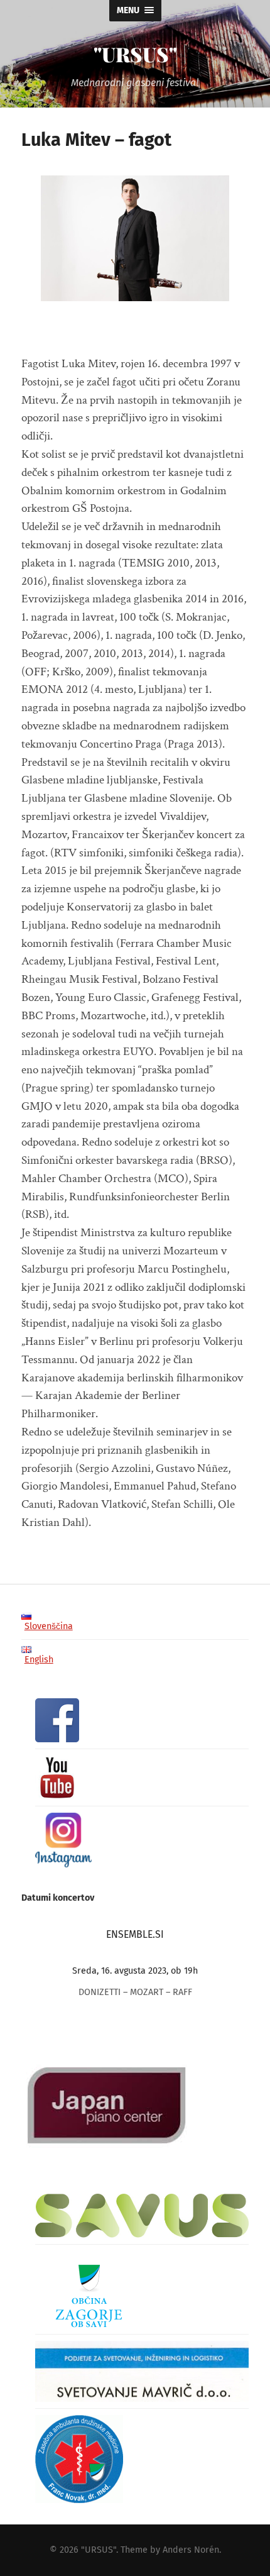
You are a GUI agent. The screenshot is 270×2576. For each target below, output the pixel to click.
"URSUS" (135, 54)
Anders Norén (191, 2550)
